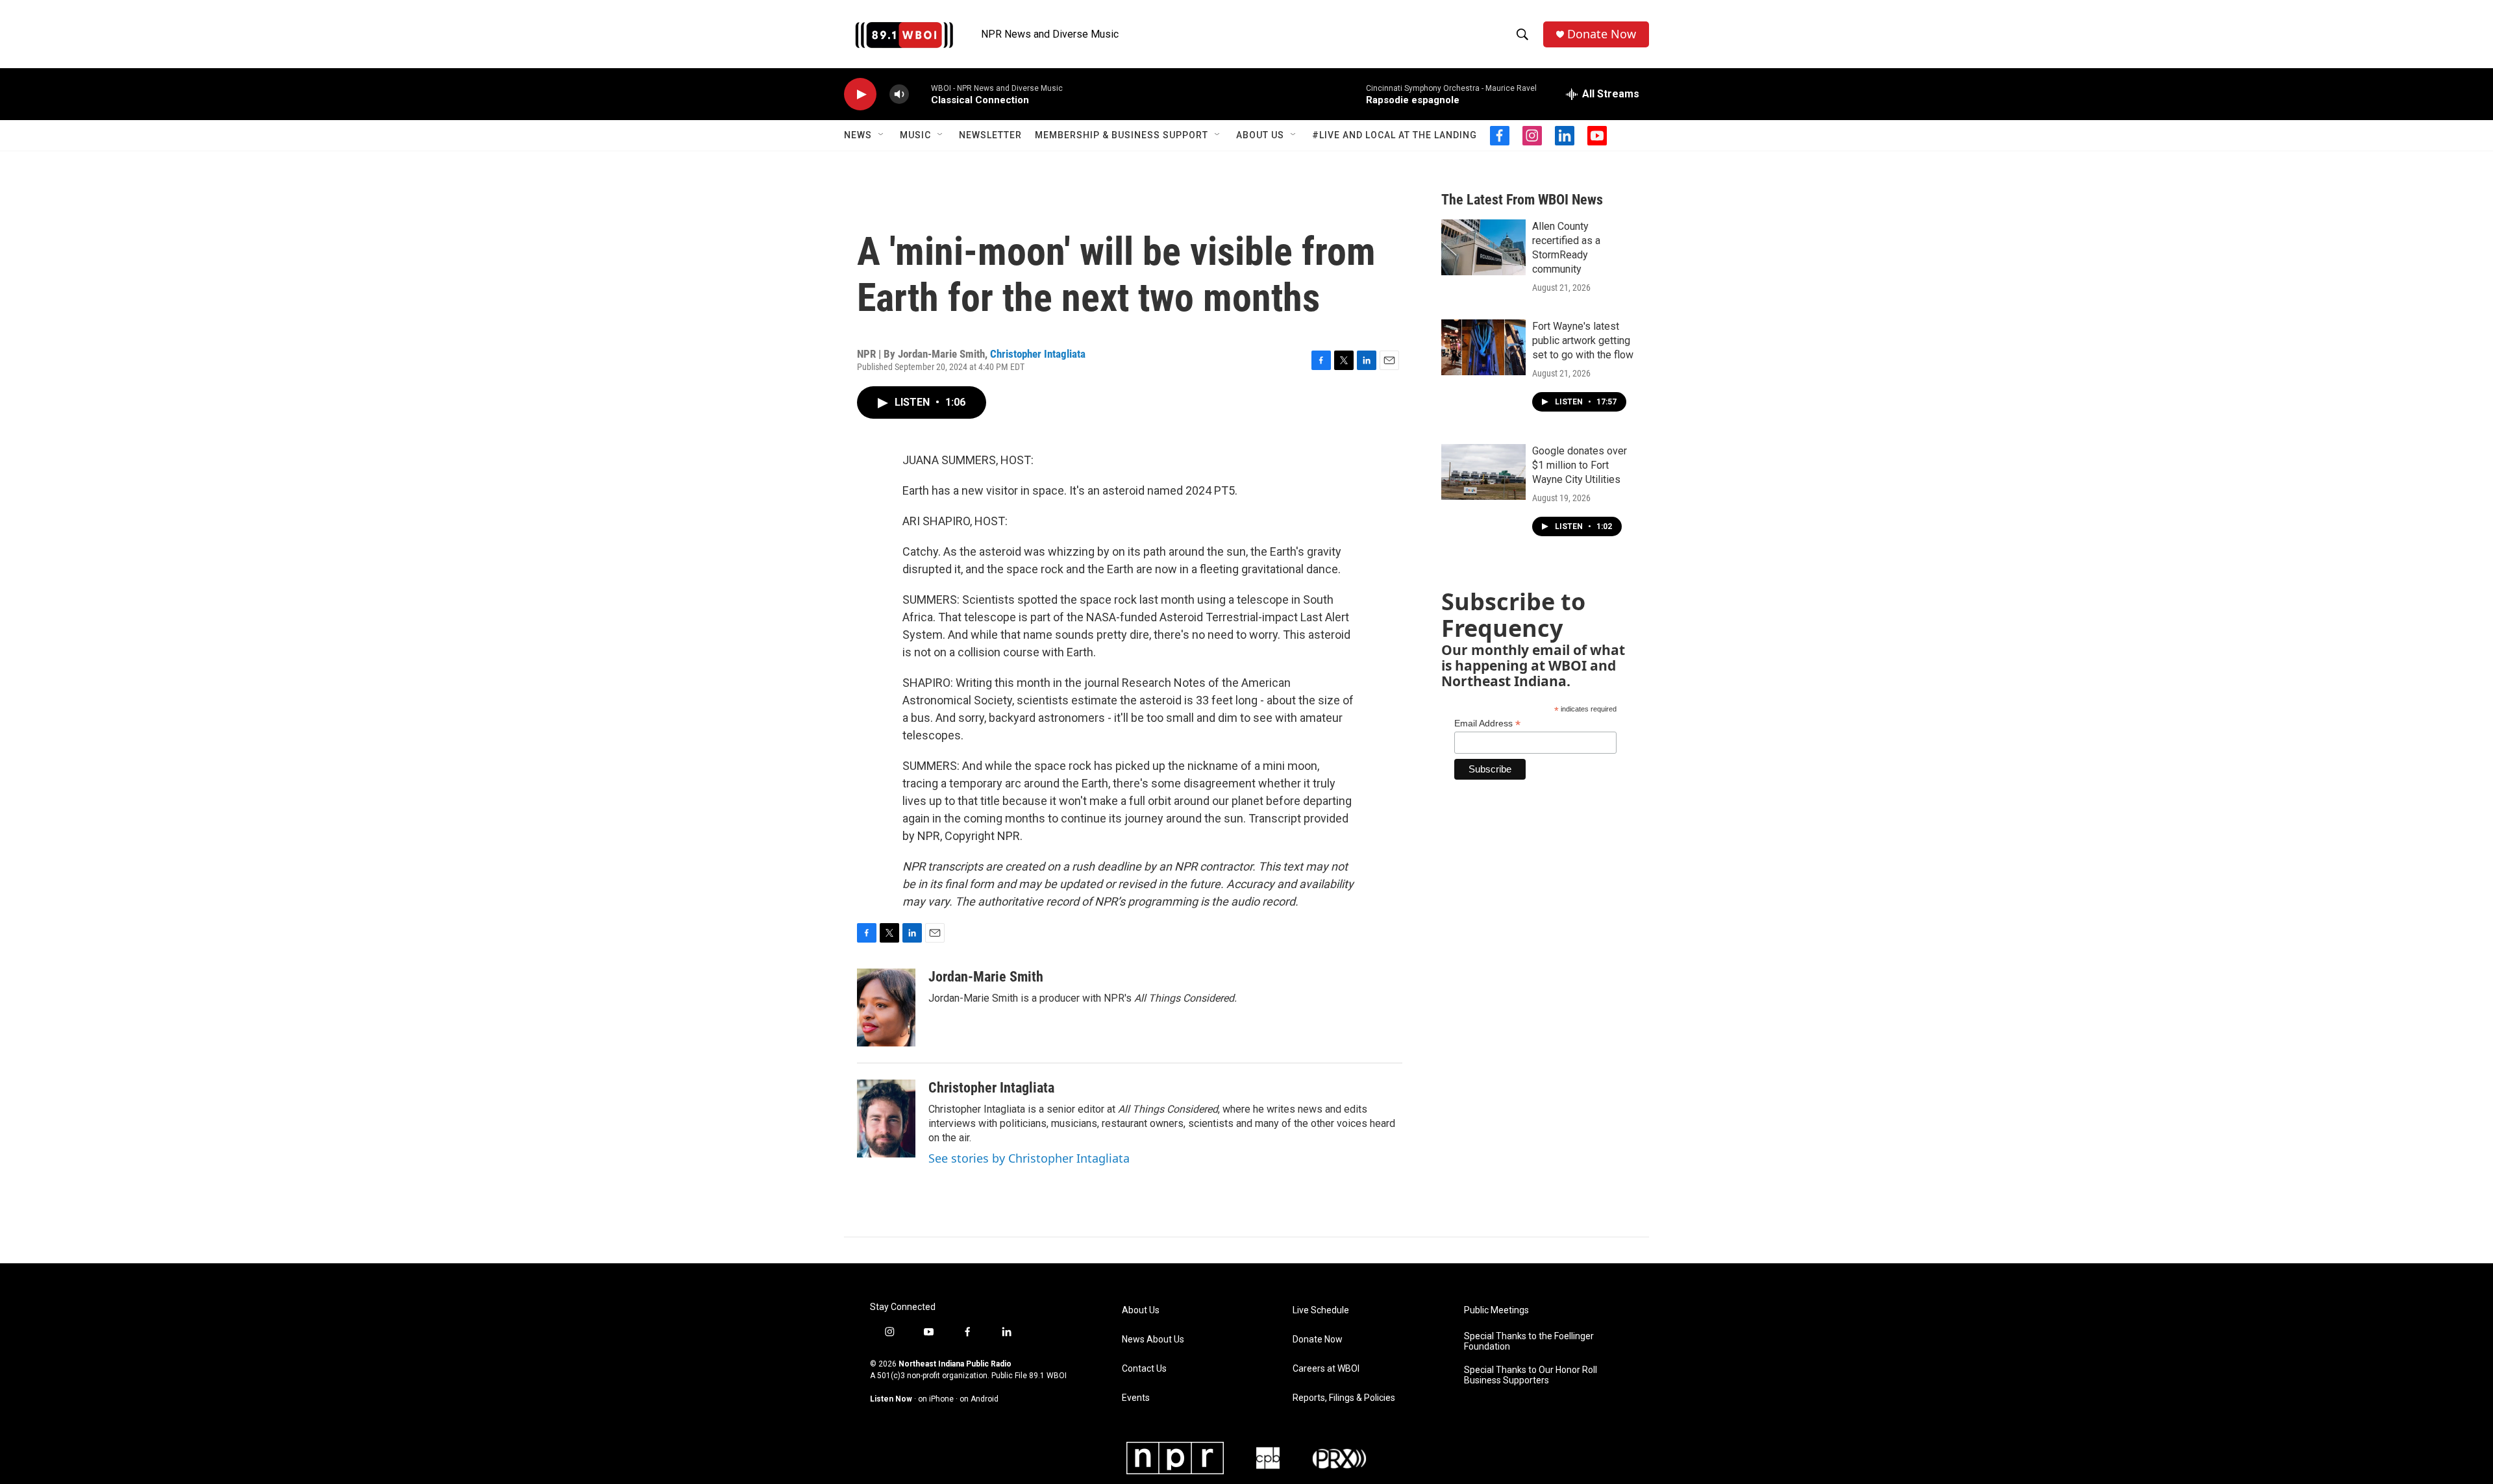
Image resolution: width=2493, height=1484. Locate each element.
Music (915, 135)
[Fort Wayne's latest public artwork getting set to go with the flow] (1483, 347)
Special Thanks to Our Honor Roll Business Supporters (1531, 1375)
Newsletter (990, 135)
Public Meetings (1496, 1310)
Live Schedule (1321, 1310)
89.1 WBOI (1048, 1376)
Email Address (1487, 723)
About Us (1260, 135)
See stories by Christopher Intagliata (1029, 1158)
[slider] (920, 94)
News (858, 135)
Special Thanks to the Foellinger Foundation (1529, 1342)
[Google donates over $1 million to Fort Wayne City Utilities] (1483, 472)
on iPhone (936, 1399)
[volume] (899, 94)
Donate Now (1602, 34)
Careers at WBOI (1326, 1369)
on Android (979, 1399)
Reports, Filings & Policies (1344, 1398)
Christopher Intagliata (1038, 354)
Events (1136, 1398)
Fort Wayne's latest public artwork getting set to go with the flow (1583, 340)
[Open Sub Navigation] (882, 135)
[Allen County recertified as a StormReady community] (1483, 247)
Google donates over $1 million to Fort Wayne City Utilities (1580, 465)
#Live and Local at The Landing (1395, 135)
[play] (860, 94)
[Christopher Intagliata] (886, 1119)
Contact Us (1144, 1369)
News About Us (1153, 1340)
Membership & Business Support (1122, 135)
